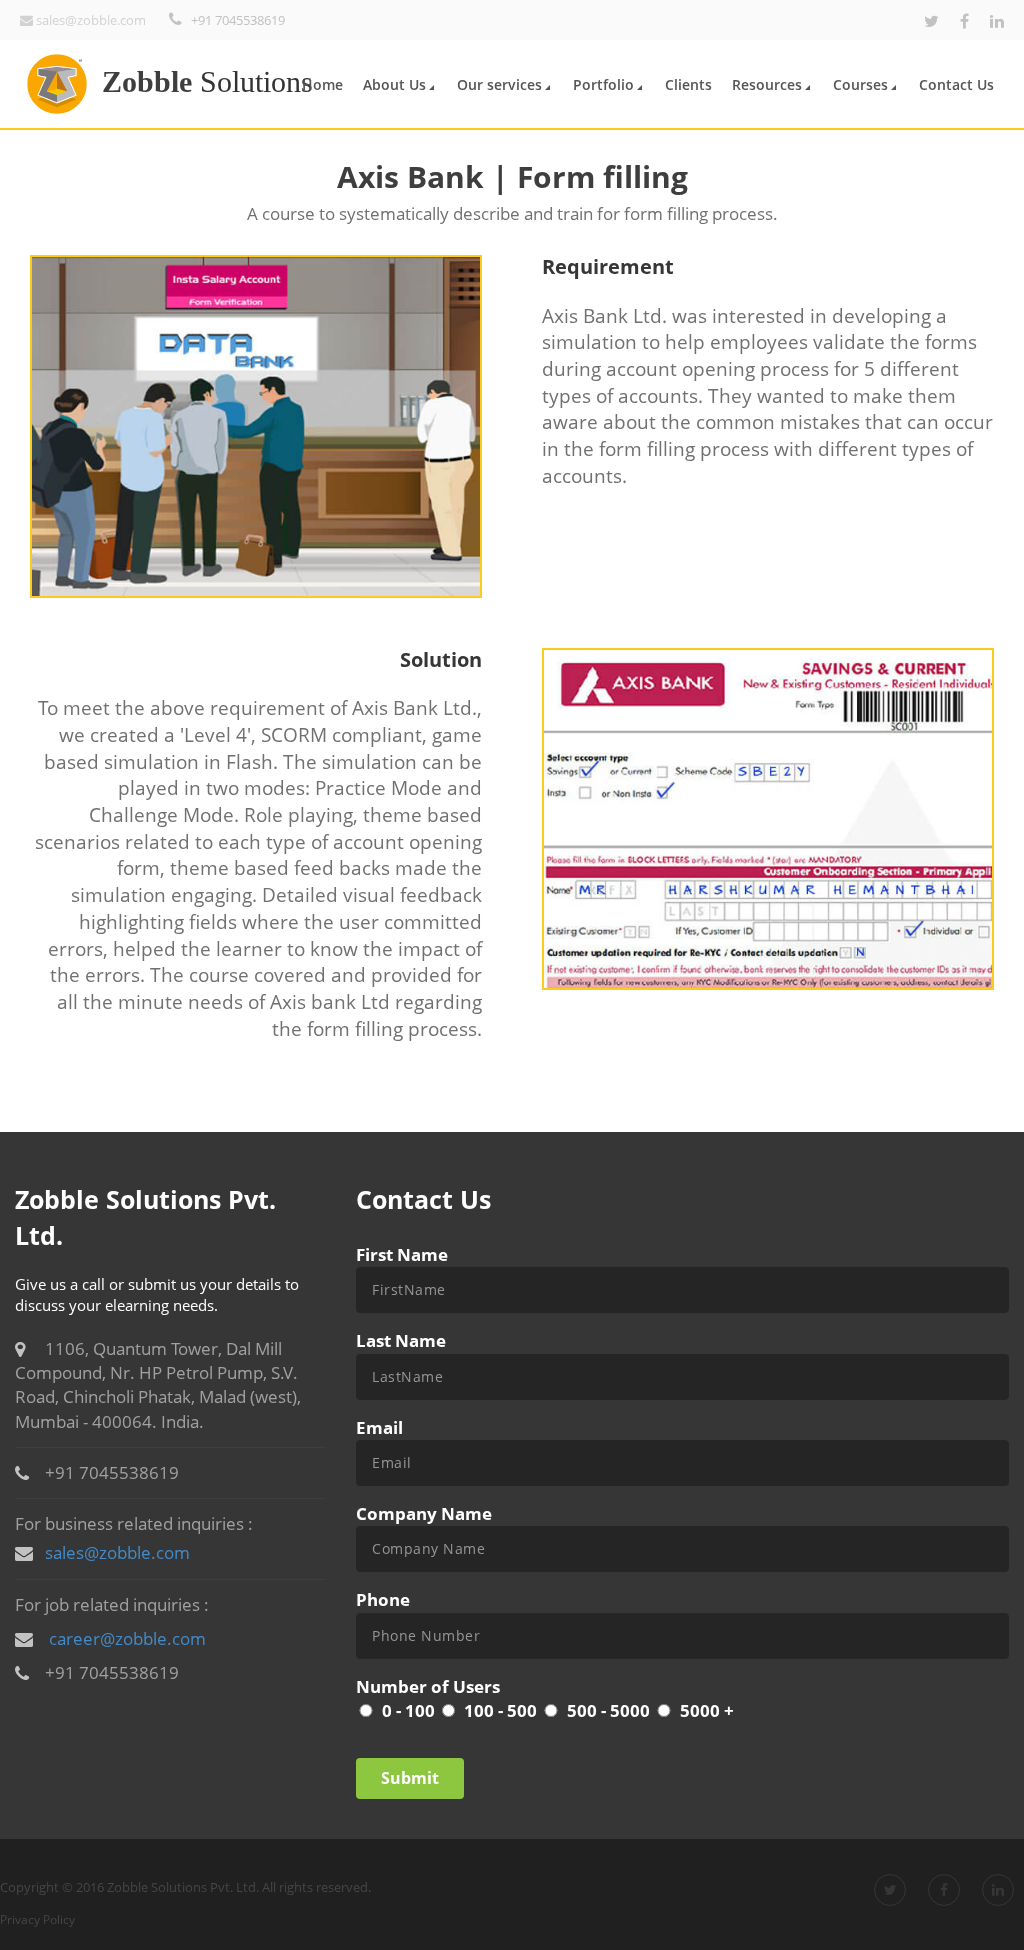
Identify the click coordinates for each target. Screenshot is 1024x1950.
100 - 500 (500, 1710)
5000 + (707, 1710)
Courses (860, 84)
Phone (383, 1599)
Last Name (401, 1340)
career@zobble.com (127, 1638)
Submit (410, 1778)
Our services (499, 84)
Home (322, 84)
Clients (688, 84)
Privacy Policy (37, 1919)
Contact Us (956, 84)
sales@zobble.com (117, 1552)
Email (379, 1427)
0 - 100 (408, 1710)
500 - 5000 (608, 1710)
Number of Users (428, 1686)
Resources (767, 84)
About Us (394, 84)
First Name (402, 1254)
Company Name (424, 1513)
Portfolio (603, 84)
